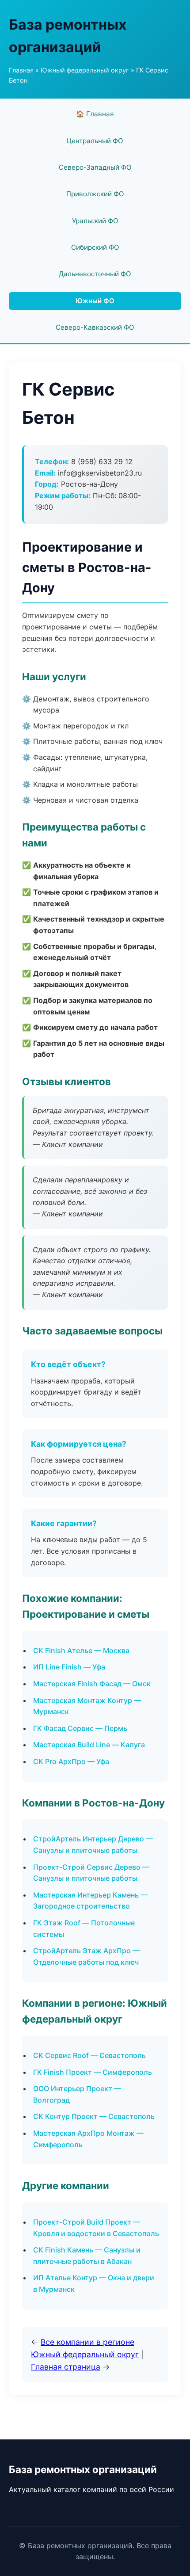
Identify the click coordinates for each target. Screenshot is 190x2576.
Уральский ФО (95, 221)
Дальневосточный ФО (95, 274)
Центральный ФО (95, 141)
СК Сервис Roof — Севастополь (89, 2055)
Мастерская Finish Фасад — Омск (92, 1684)
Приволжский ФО (95, 194)
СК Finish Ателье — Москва (81, 1650)
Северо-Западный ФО (95, 167)
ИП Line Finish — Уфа (69, 1667)
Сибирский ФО (95, 247)
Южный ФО (95, 301)
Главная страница (66, 2367)
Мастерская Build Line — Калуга (89, 1745)
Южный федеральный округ (85, 70)
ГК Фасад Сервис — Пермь (80, 1728)
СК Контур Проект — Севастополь (94, 2116)
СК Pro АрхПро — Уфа (71, 1761)
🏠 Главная (95, 114)
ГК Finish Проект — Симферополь (93, 2072)
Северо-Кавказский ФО (95, 327)
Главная (21, 70)
